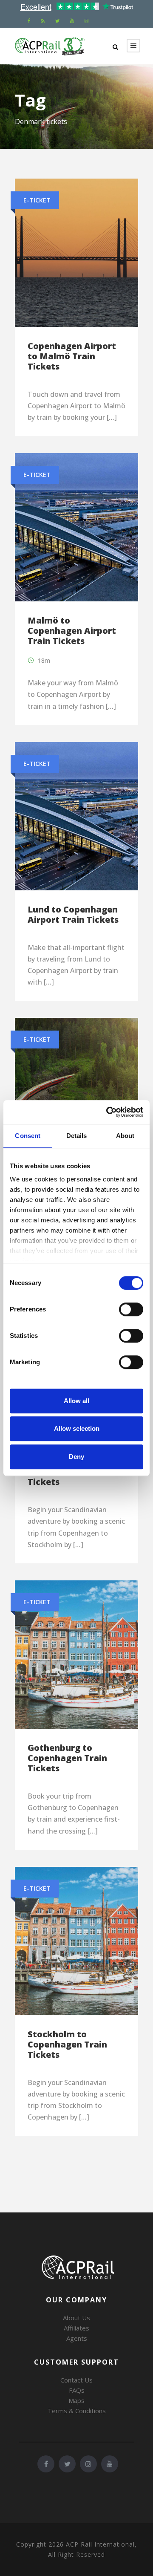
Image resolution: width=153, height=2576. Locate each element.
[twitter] (57, 21)
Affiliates (76, 2328)
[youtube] (72, 21)
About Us (76, 2318)
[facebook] (29, 21)
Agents (77, 2338)
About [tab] (125, 1136)
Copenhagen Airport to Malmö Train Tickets (72, 356)
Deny (76, 1457)
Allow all (76, 1401)
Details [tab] (77, 1136)
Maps (76, 2400)
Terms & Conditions (77, 2411)
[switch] (131, 1309)
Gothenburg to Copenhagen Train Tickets (67, 1758)
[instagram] (86, 21)
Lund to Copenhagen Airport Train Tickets (73, 914)
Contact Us (76, 2380)
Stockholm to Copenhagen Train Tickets (67, 2044)
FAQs (77, 2390)
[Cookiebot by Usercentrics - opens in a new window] (108, 1112)
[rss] (43, 21)
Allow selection (77, 1428)
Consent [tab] (28, 1136)
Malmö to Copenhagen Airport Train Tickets (72, 631)
